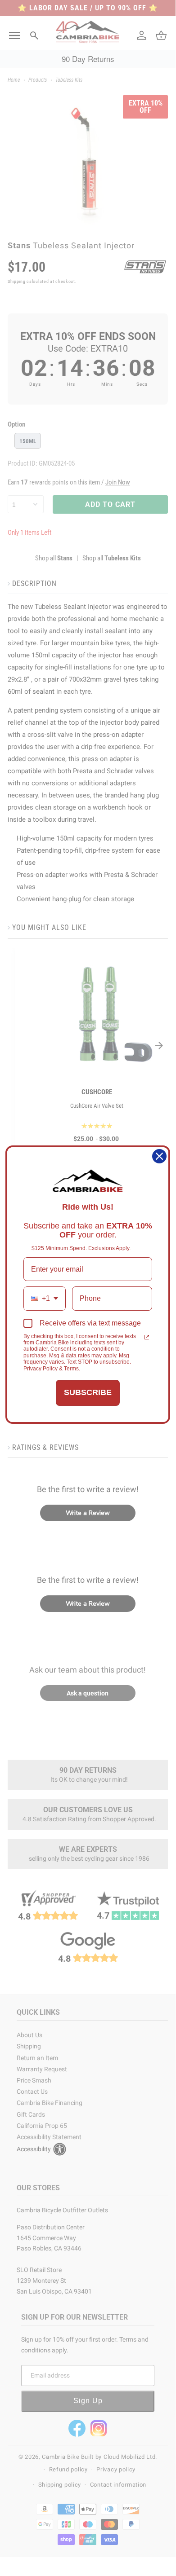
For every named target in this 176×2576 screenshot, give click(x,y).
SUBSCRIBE (88, 1392)
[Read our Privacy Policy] (147, 1337)
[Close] (159, 1156)
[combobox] (45, 1298)
